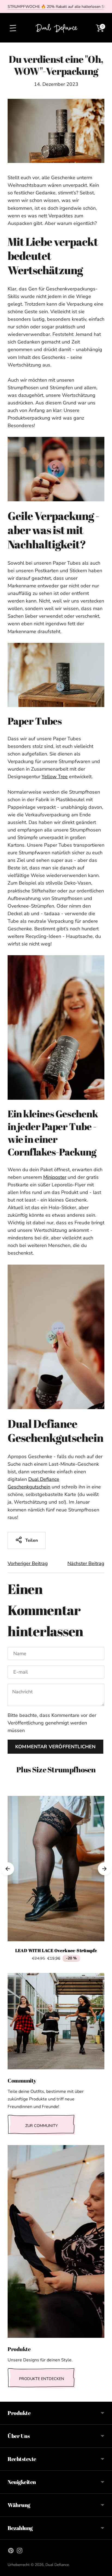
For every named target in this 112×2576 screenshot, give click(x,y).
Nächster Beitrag (86, 1563)
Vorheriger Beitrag (28, 1563)
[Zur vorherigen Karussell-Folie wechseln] (8, 1869)
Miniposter (55, 1177)
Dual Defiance (57, 2565)
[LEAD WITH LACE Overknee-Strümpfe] (56, 1869)
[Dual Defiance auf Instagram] (20, 2552)
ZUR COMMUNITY (42, 2126)
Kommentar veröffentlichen (55, 1747)
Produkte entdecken (42, 2379)
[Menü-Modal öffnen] (13, 28)
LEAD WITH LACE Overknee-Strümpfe (56, 1950)
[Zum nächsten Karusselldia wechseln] (104, 1869)
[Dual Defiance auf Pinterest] (11, 2552)
